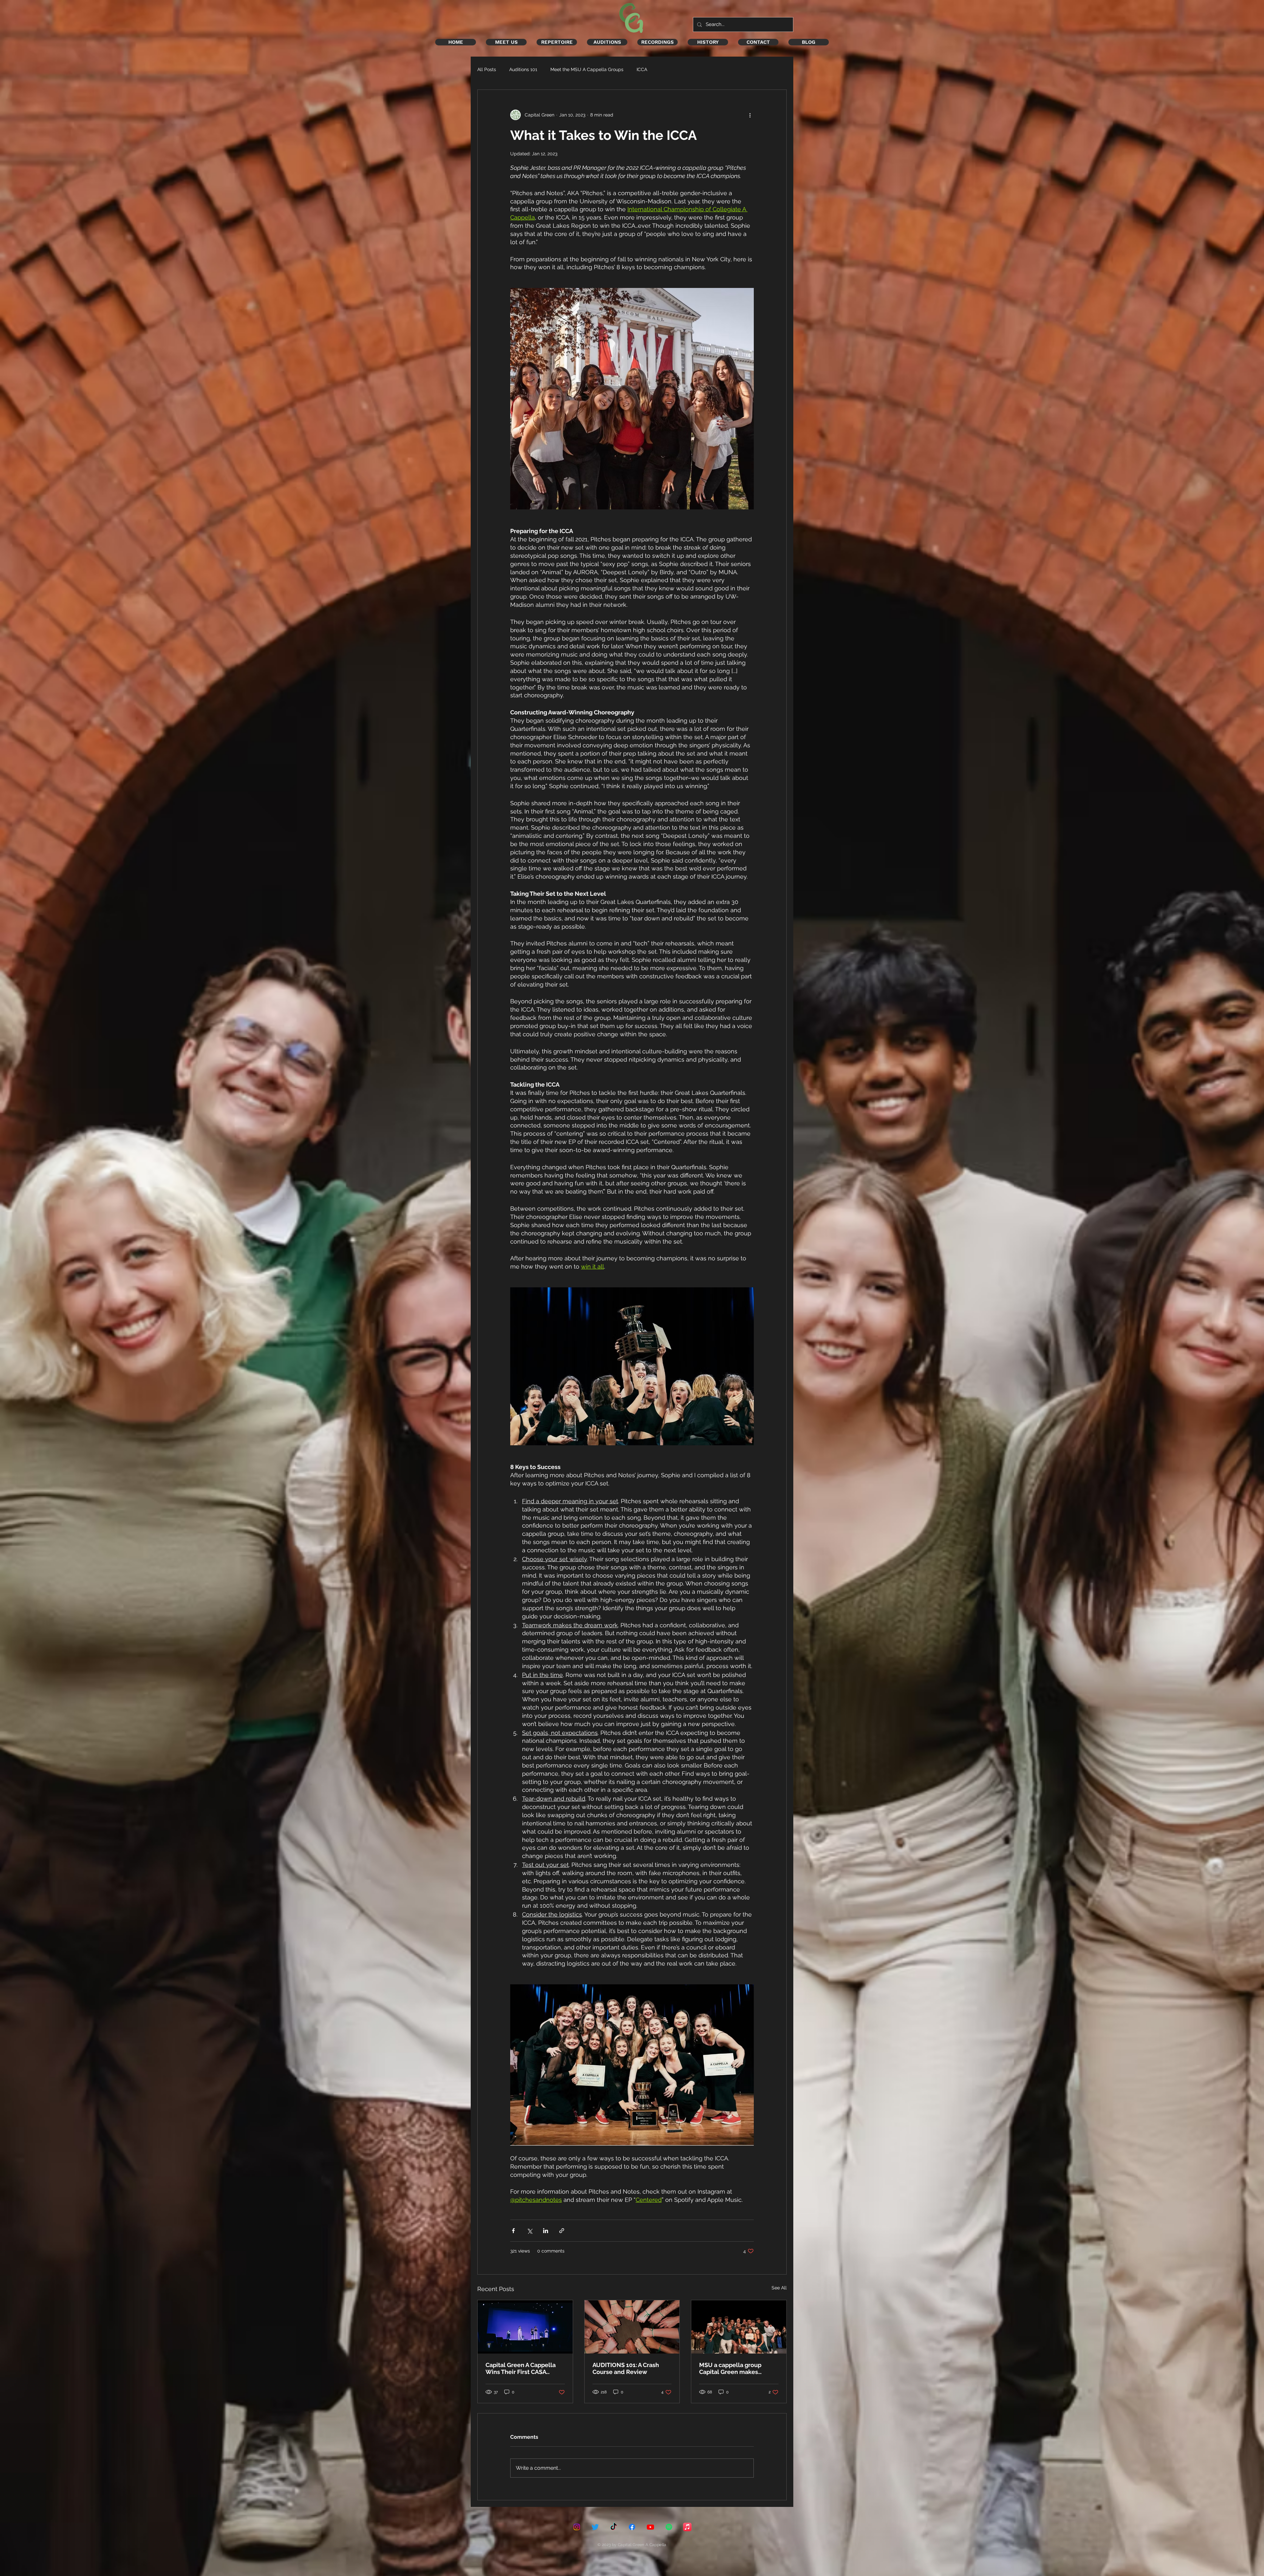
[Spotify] (669, 2527)
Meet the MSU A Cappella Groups (587, 69)
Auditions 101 (523, 69)
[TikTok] (614, 2527)
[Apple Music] (687, 2527)
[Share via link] (562, 2231)
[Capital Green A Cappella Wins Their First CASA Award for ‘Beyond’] (525, 2327)
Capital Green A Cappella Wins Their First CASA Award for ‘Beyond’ (521, 2368)
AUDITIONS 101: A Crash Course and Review (626, 2368)
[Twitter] (595, 2527)
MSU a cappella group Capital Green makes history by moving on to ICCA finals (732, 2368)
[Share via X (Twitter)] (529, 2231)
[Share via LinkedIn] (546, 2231)
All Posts (487, 69)
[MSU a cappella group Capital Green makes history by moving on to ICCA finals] (739, 2327)
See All (779, 2288)
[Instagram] (577, 2527)
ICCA (642, 69)
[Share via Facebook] (513, 2231)
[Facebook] (632, 2527)
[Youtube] (650, 2527)
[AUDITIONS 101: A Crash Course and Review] (632, 2327)
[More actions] (750, 115)
